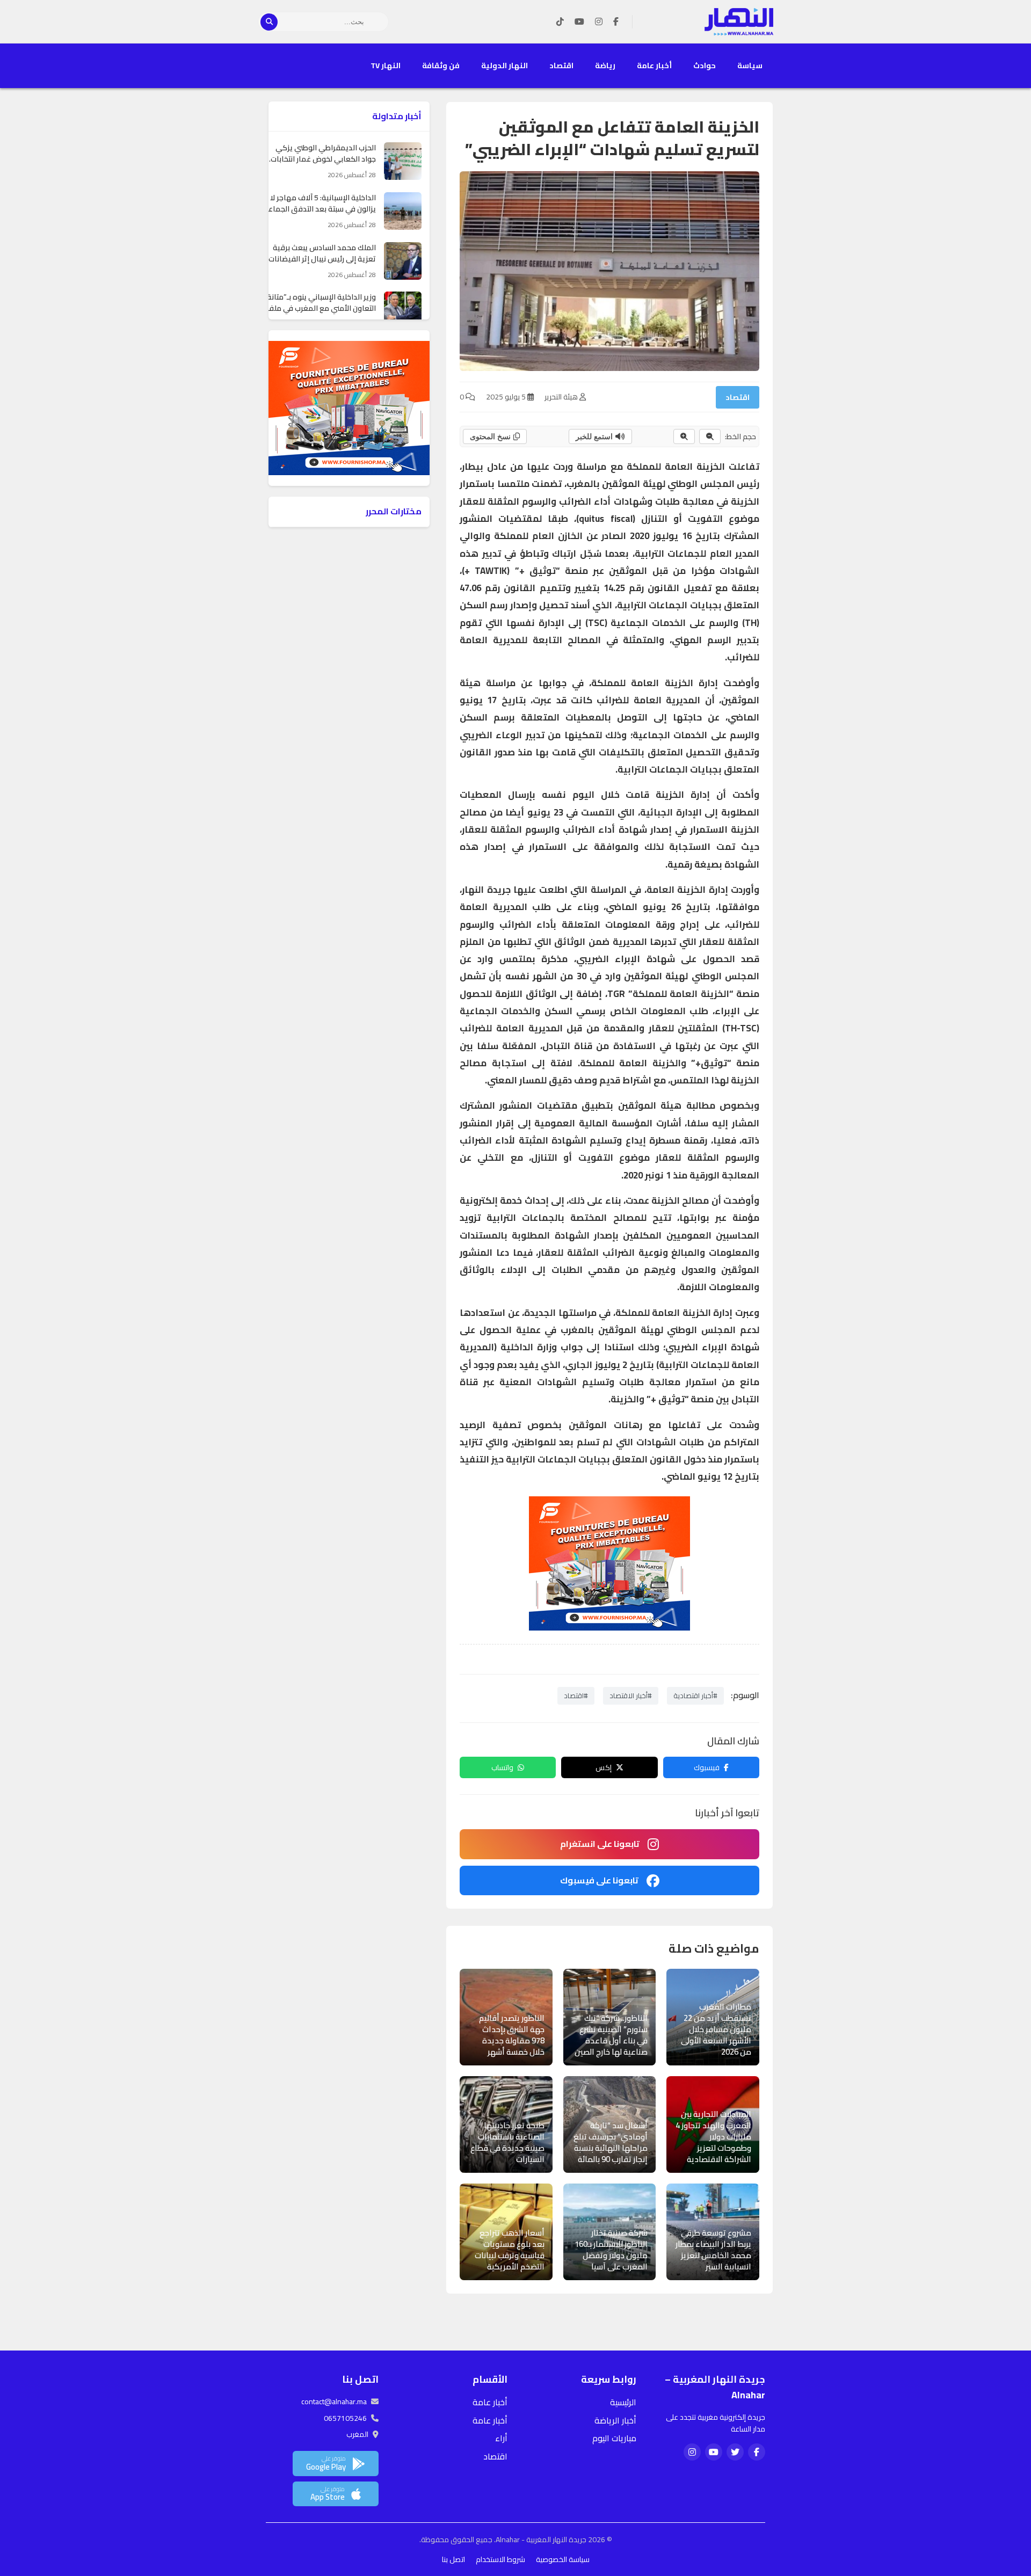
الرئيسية (623, 2402)
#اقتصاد (576, 1695)
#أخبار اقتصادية (695, 1695)
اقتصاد (561, 66)
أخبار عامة (654, 66)
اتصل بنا (453, 2559)
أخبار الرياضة (615, 2420)
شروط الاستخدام (500, 2559)
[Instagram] (599, 22)
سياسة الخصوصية (563, 2559)
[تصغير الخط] (710, 436)
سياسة (750, 66)
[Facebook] (616, 22)
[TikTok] (560, 22)
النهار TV (386, 66)
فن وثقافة (441, 66)
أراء (501, 2438)
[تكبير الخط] (684, 436)
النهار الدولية (504, 66)
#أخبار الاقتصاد (631, 1695)
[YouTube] (579, 22)
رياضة (605, 66)
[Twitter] (735, 2452)
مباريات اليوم (614, 2438)
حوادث (705, 66)
